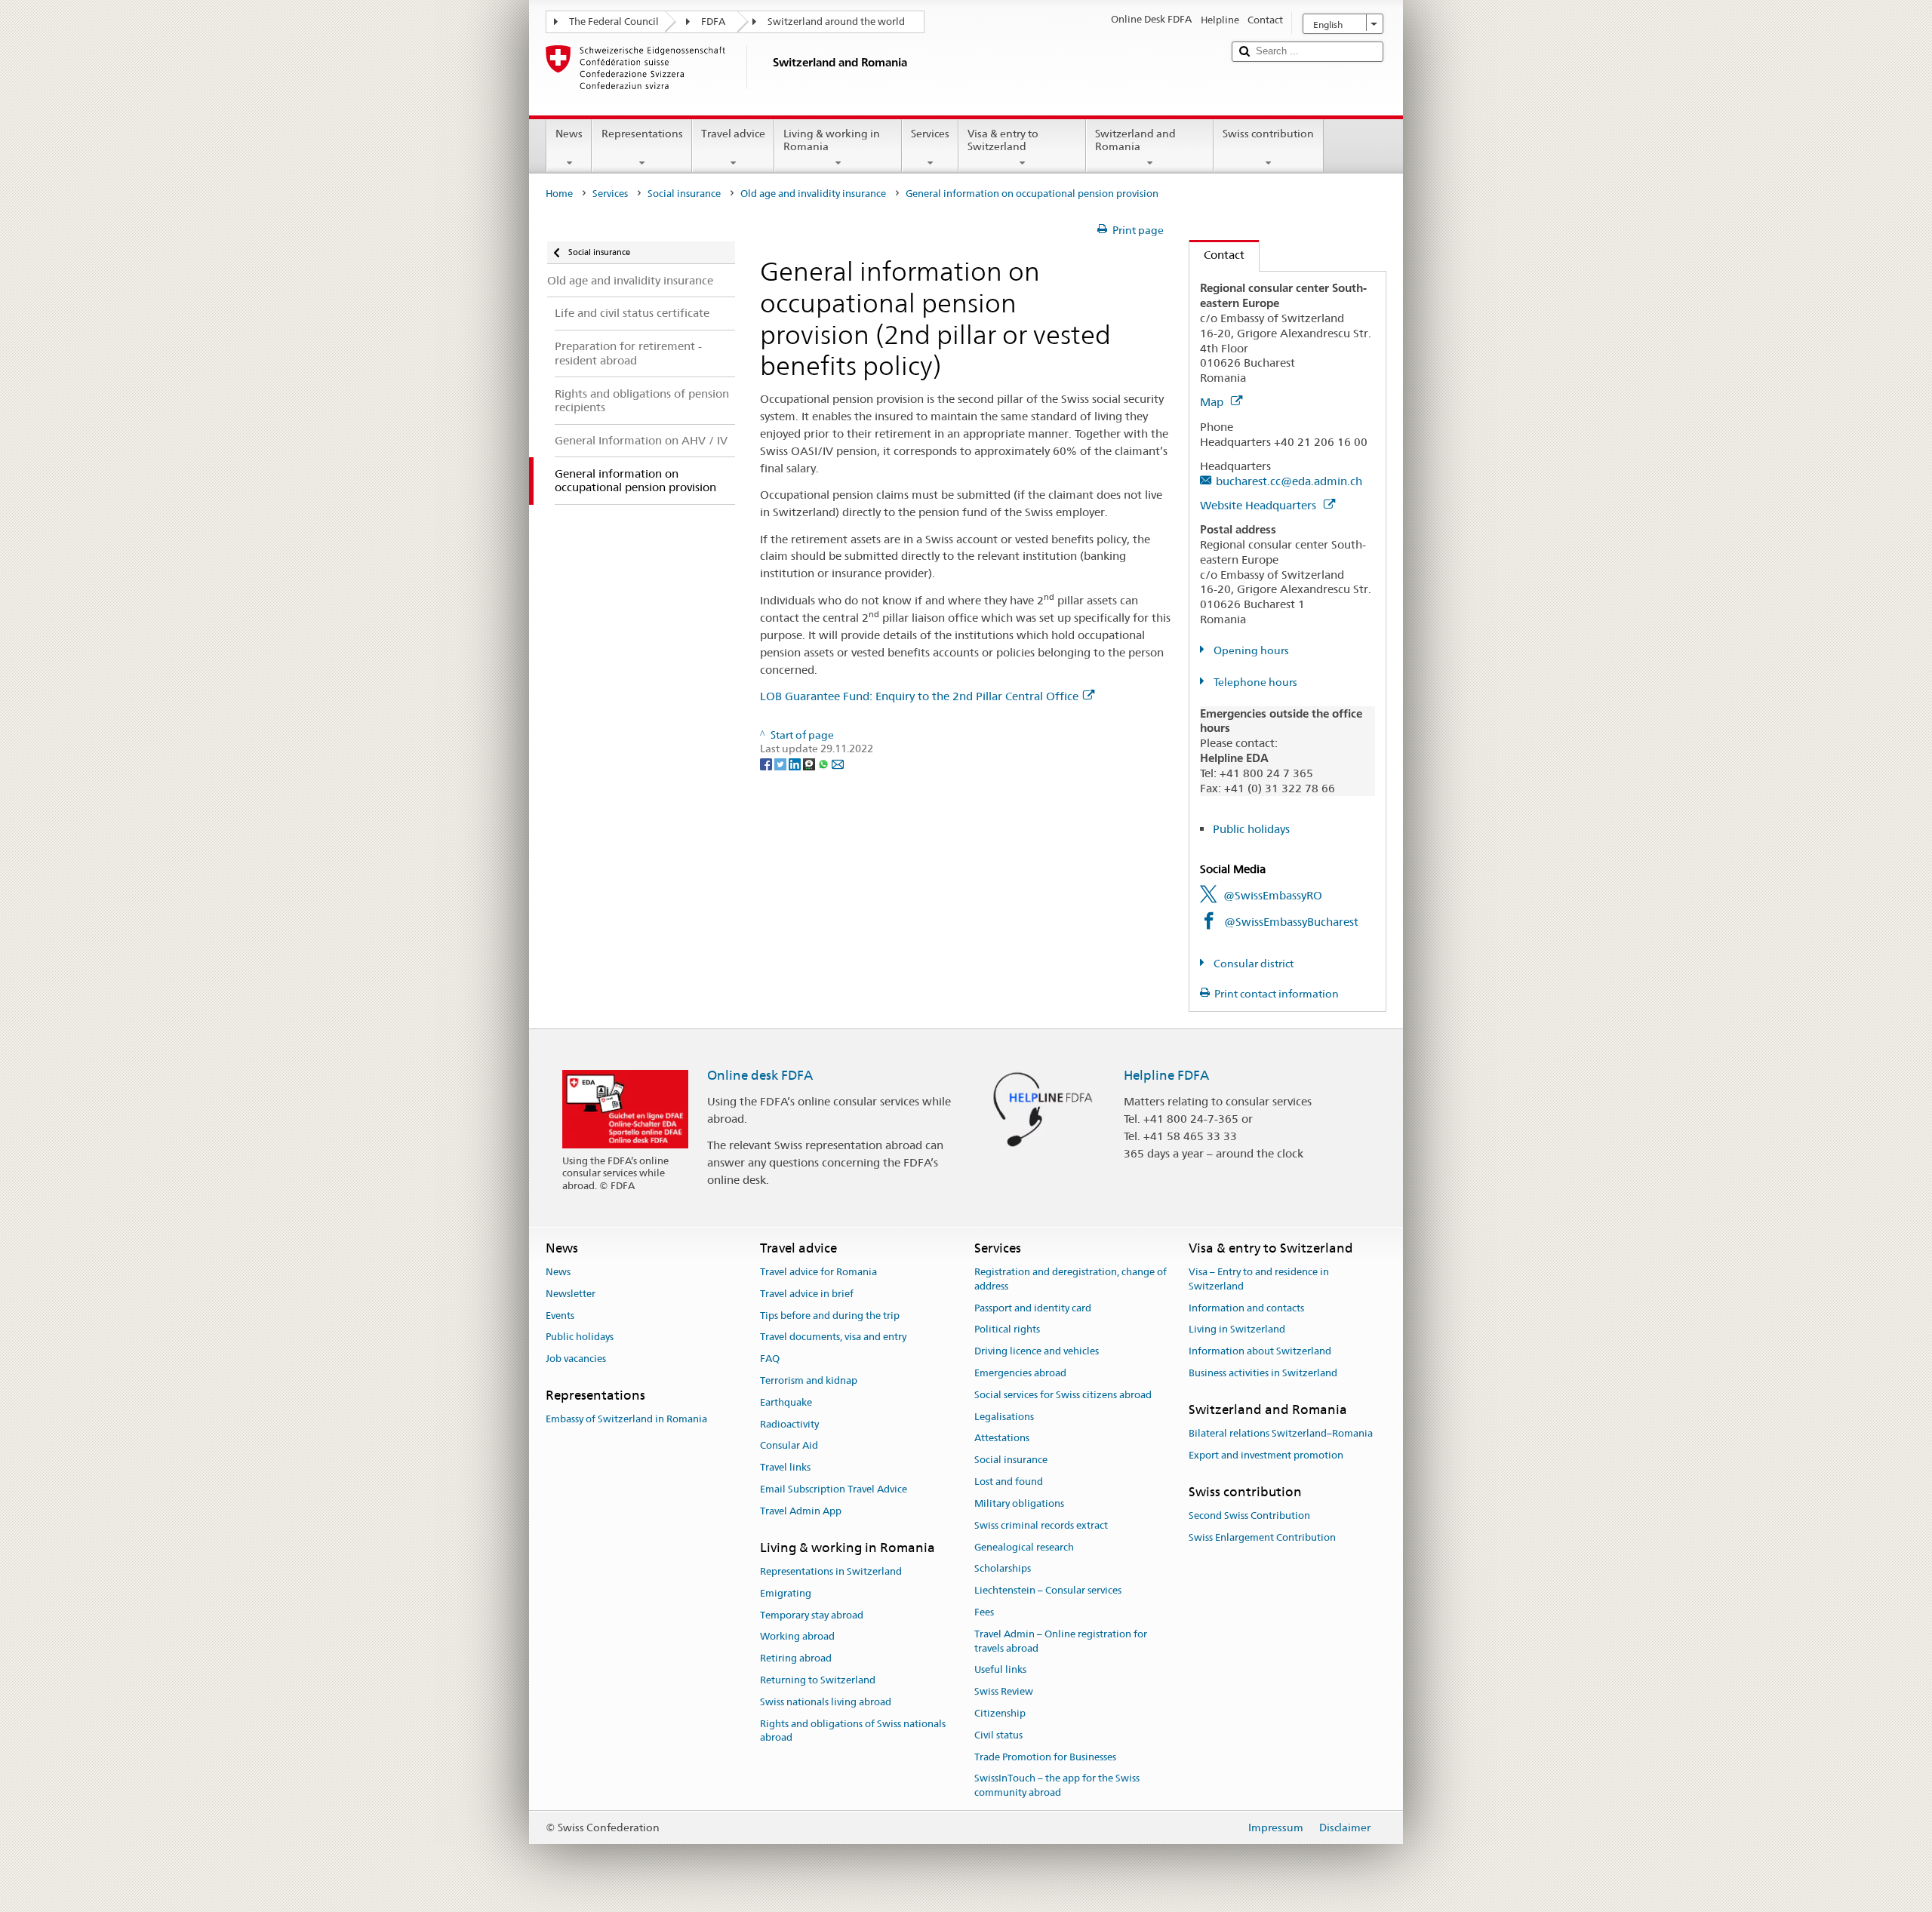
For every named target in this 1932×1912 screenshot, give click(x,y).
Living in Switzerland (1237, 1330)
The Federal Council (614, 22)
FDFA (713, 22)
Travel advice (733, 134)
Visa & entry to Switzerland (1003, 140)
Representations (642, 134)
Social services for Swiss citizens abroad (1063, 1395)
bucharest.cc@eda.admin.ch (1289, 481)
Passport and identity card (1033, 1308)
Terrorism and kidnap (809, 1380)
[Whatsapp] (824, 763)
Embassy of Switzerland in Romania (626, 1420)
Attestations (1002, 1439)
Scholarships (1003, 1569)
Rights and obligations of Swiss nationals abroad (853, 1731)
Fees (984, 1612)
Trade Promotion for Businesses (1045, 1757)
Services (930, 134)
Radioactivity (789, 1424)
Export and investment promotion (1266, 1455)
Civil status (998, 1735)
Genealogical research (1024, 1547)
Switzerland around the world (836, 22)
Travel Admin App (801, 1511)
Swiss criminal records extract (1041, 1525)
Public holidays (1251, 829)
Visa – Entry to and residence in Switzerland (1259, 1279)
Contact (1217, 255)
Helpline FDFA (1166, 1075)
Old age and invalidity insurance (813, 194)
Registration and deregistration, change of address (1071, 1279)
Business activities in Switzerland (1263, 1373)
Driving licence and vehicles (1037, 1351)
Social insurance (684, 194)
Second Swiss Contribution (1249, 1515)
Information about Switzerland (1260, 1351)
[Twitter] (781, 763)
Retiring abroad (796, 1658)
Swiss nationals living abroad (826, 1702)
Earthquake (786, 1402)
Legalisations (1004, 1417)
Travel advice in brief (807, 1294)
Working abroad (797, 1637)
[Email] (838, 763)
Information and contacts (1246, 1308)
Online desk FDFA (760, 1075)
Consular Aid (789, 1446)
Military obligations (1019, 1503)
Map (1213, 402)
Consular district (1252, 964)
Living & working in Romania (832, 140)
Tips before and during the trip (830, 1316)
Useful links (1000, 1670)
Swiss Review (1004, 1691)
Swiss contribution (1268, 134)
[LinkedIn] (796, 763)
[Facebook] (767, 763)
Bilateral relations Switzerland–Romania (1281, 1433)
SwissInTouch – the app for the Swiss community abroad (1057, 1786)
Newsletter (571, 1294)
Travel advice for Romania (818, 1272)
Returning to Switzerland (818, 1680)
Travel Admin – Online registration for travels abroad (1061, 1641)
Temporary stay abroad (812, 1615)
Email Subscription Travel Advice (834, 1489)
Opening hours (1250, 650)
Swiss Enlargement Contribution (1262, 1537)
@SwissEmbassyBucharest (1291, 922)
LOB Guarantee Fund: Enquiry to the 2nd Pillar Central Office (919, 696)
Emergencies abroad (1020, 1373)
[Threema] (810, 763)
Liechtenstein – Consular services (1048, 1590)
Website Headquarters (1260, 505)
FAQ (770, 1359)
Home (559, 194)
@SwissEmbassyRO (1273, 895)
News (569, 134)
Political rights (1007, 1330)
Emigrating (786, 1593)
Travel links (785, 1468)
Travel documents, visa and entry (833, 1337)
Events (560, 1316)
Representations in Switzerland (831, 1571)
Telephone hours (1254, 682)
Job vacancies (576, 1359)
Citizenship (1000, 1713)
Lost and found (1009, 1482)
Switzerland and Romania (1135, 140)
